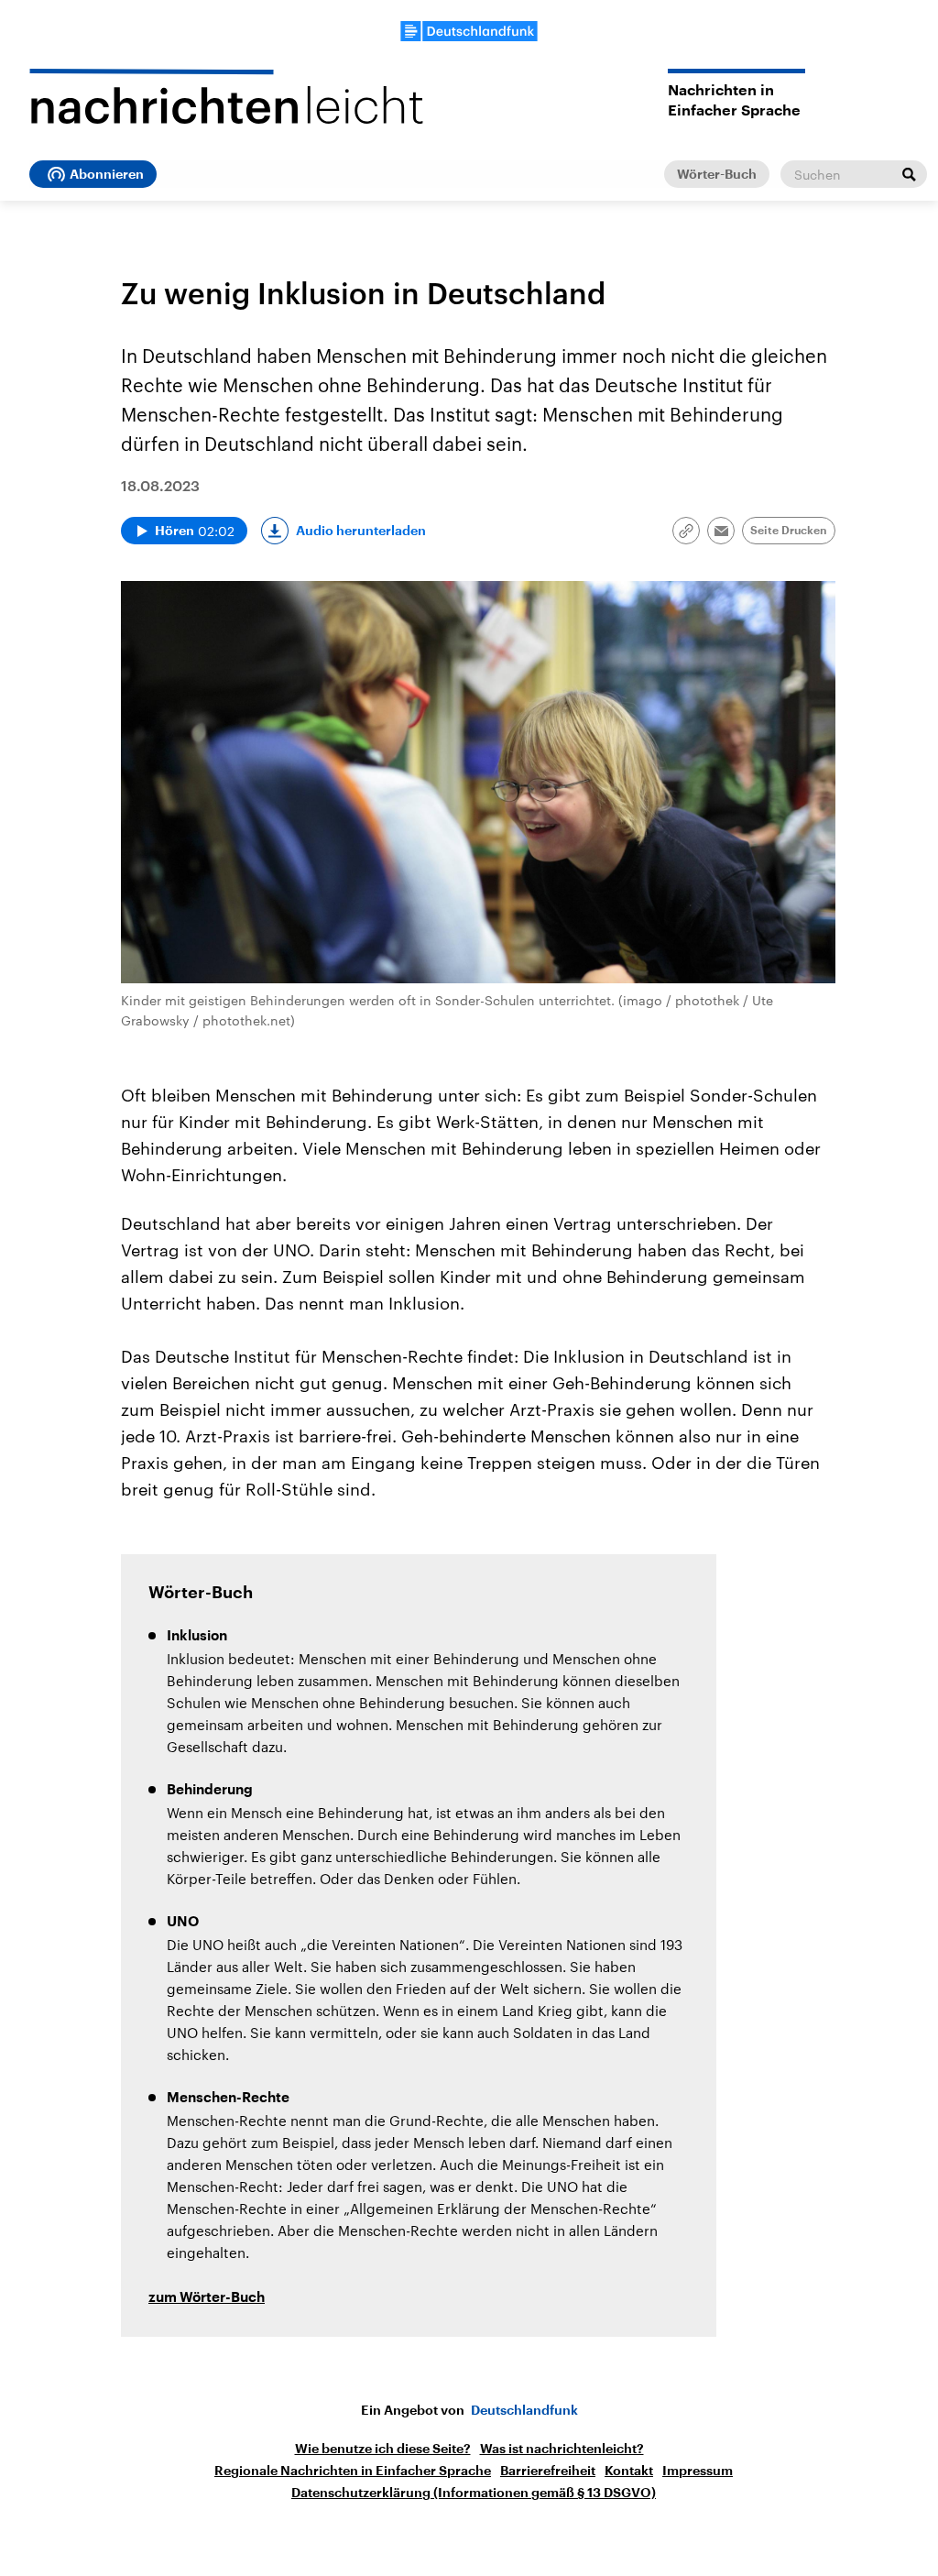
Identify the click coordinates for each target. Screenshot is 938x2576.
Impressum (698, 2471)
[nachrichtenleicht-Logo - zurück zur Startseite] (226, 96)
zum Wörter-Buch (207, 2298)
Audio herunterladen (361, 531)
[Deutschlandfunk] (469, 31)
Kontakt (629, 2471)
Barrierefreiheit (548, 2471)
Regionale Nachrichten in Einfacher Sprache (353, 2471)
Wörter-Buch (717, 174)
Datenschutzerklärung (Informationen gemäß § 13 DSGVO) (474, 2493)
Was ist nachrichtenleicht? (562, 2449)
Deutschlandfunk (524, 2410)
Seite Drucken (789, 531)
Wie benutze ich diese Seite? (383, 2449)
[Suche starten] (909, 174)
